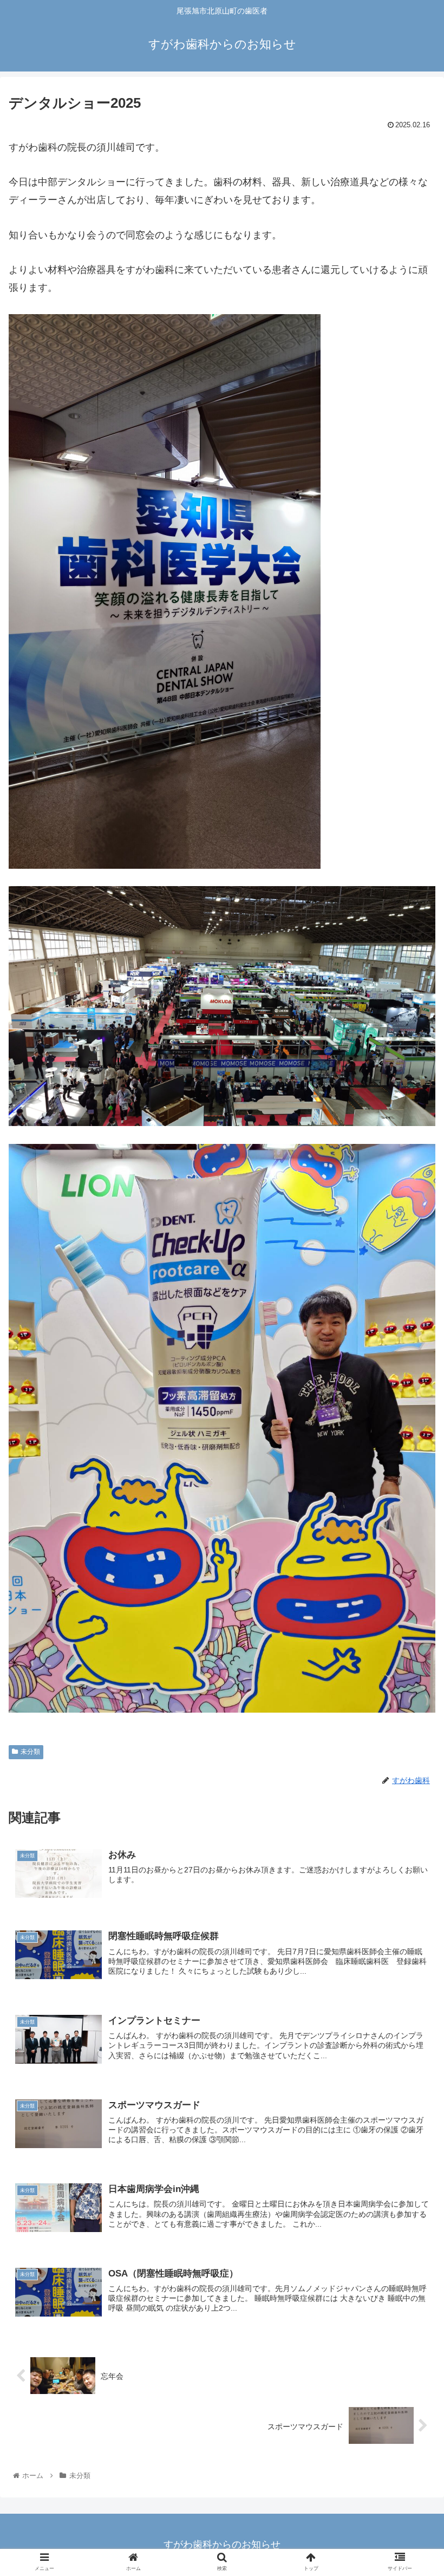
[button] (411, 1534)
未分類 (30, 1752)
